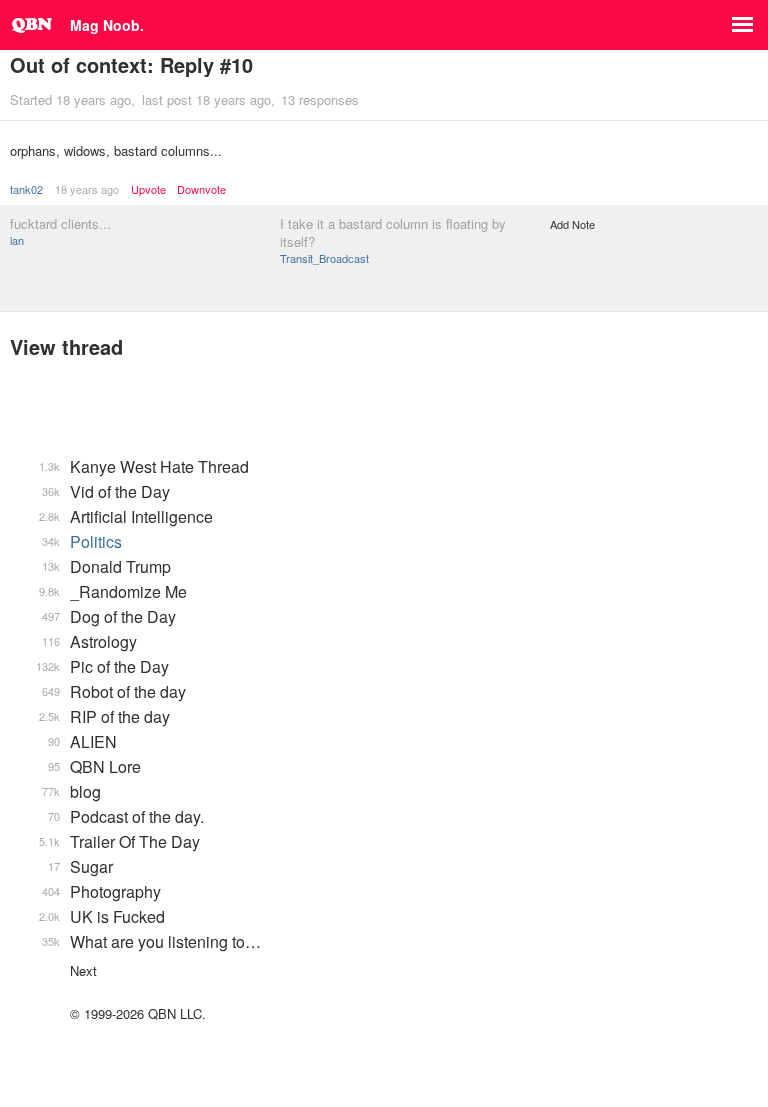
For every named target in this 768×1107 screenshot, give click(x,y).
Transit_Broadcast (324, 258)
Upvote (148, 189)
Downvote (201, 189)
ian (17, 240)
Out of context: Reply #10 (131, 64)
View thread (66, 346)
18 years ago (87, 189)
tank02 (26, 189)
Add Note (572, 224)
